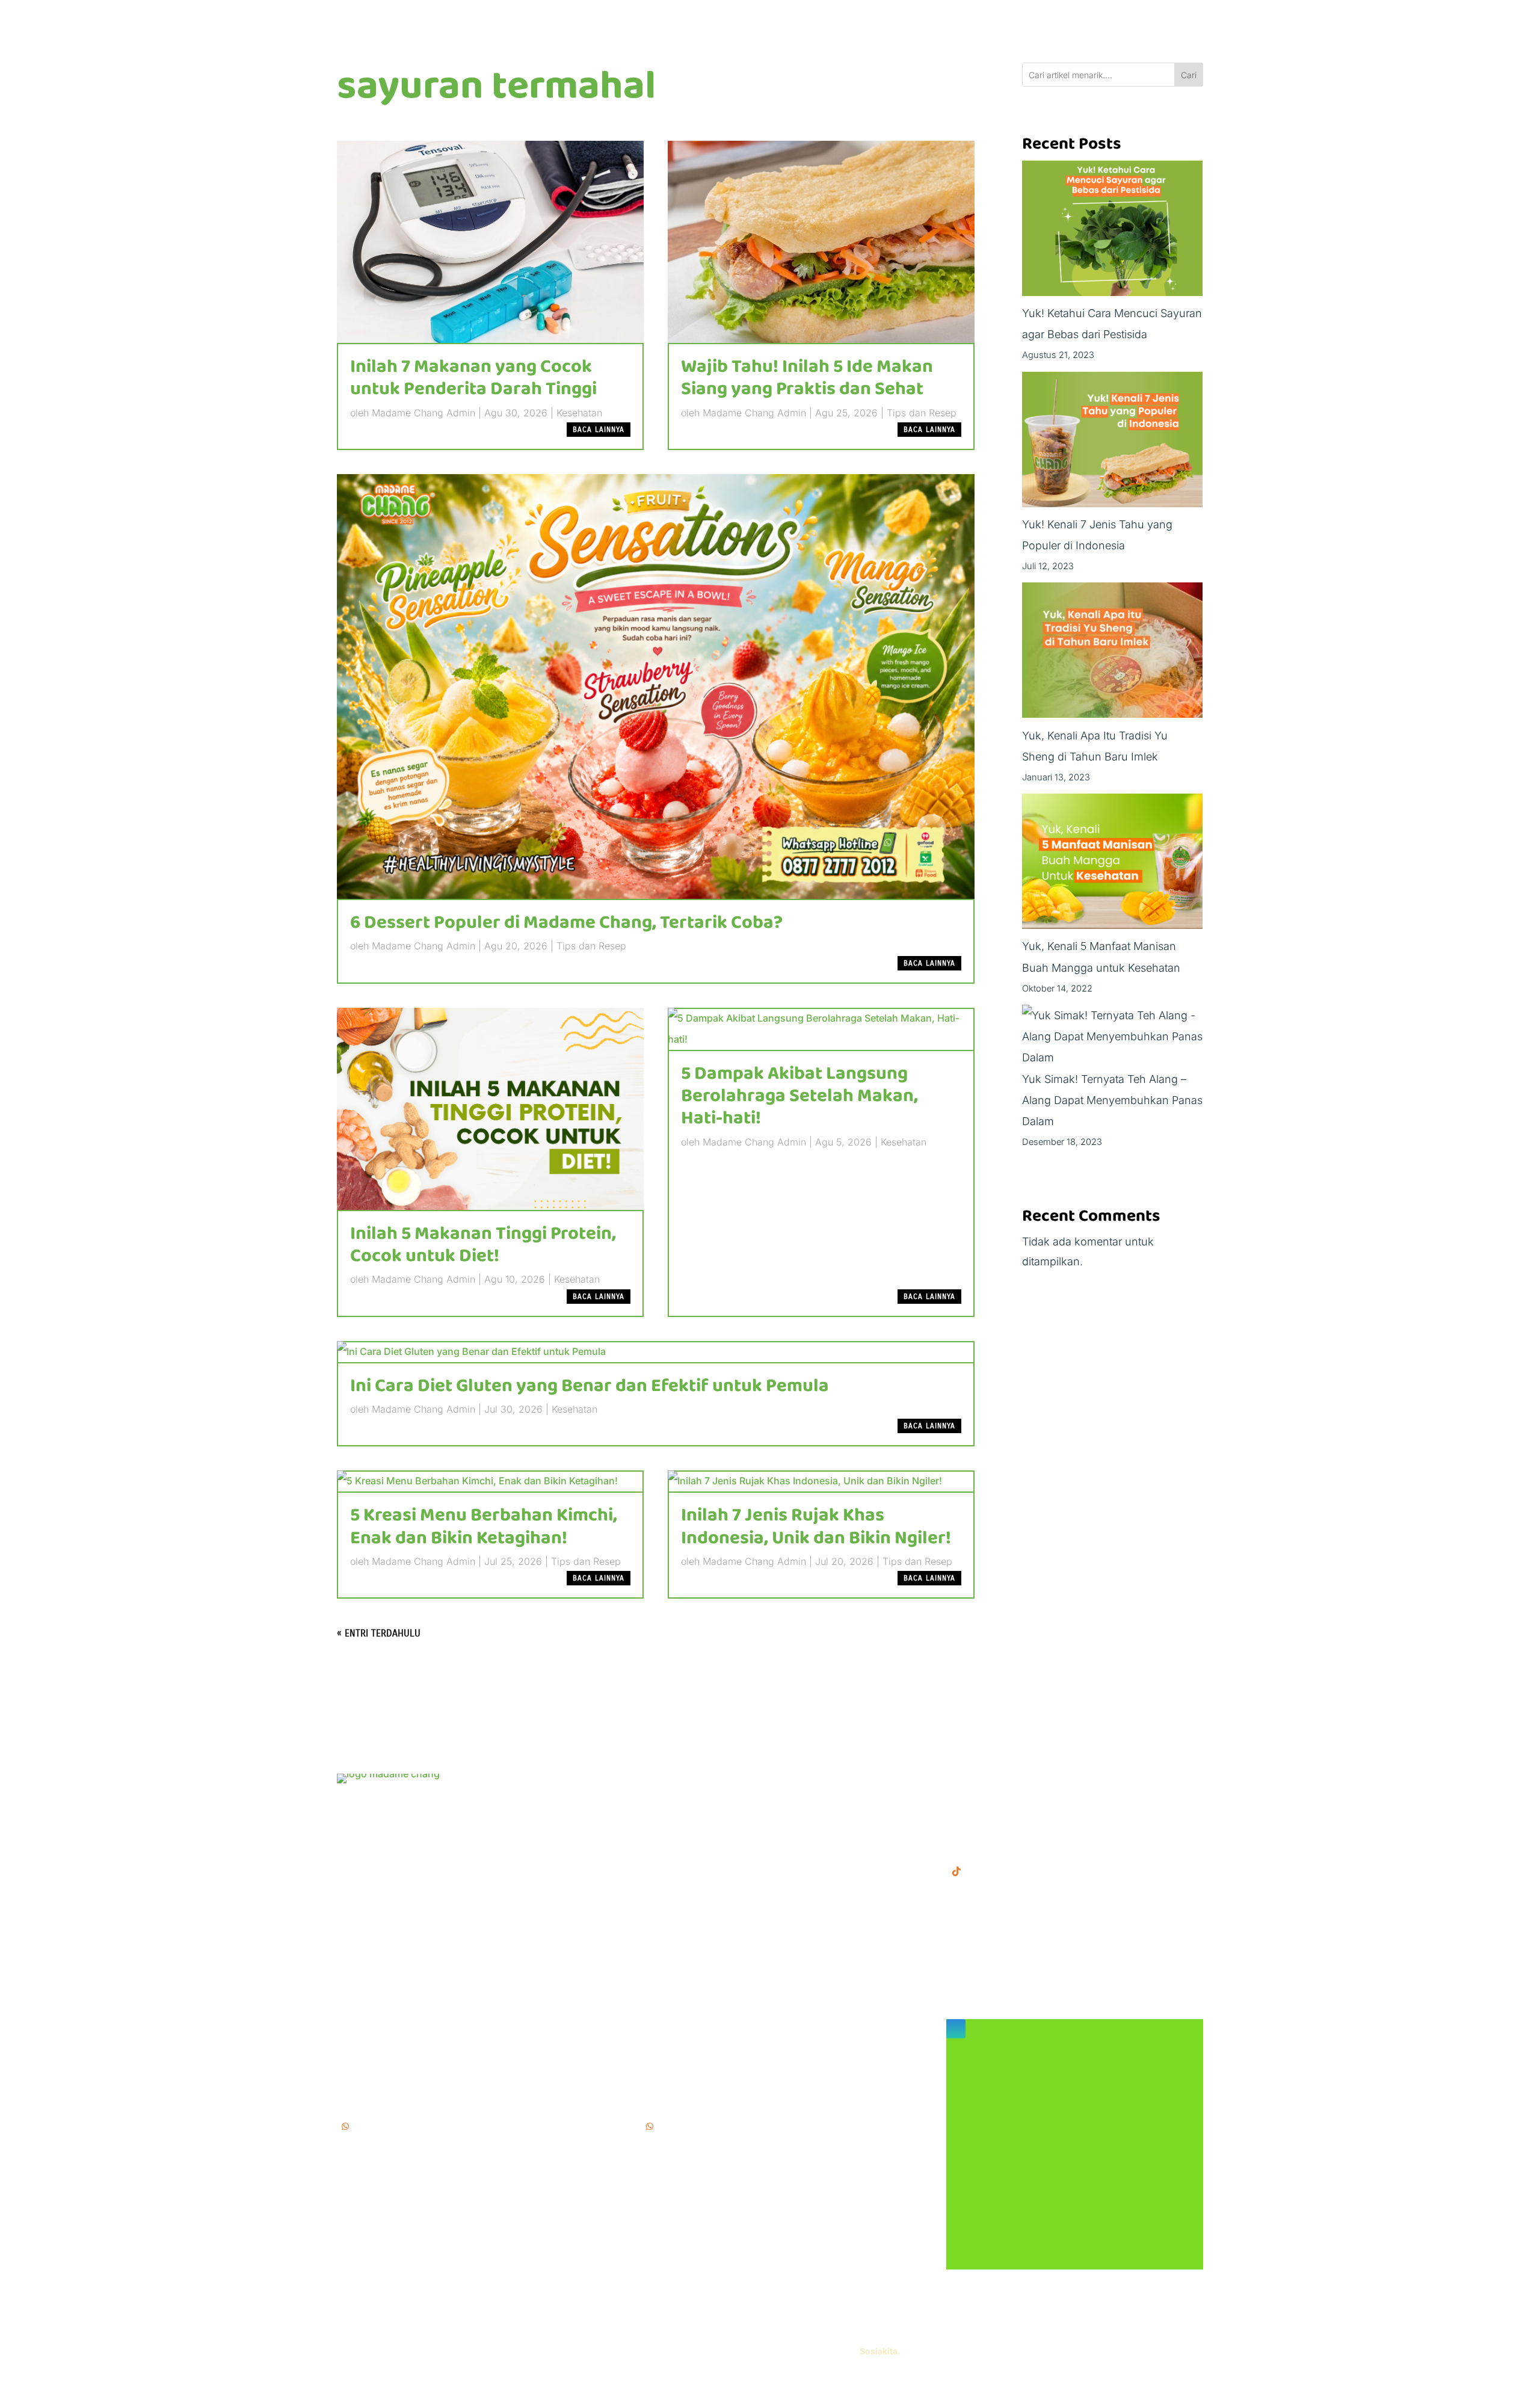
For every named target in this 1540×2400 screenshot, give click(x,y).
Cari (1189, 75)
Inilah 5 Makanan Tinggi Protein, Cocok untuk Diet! (483, 1245)
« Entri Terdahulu (379, 1633)
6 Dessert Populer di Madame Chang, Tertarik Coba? (566, 923)
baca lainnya (599, 430)
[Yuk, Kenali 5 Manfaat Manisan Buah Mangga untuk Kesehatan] (1112, 865)
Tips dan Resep (922, 413)
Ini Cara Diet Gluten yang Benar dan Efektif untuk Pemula (590, 1386)
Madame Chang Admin (423, 413)
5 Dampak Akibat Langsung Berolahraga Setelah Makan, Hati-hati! (799, 1096)
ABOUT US (669, 1818)
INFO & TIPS (673, 1799)
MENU (658, 1780)
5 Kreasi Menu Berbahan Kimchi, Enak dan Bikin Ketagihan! (484, 1527)
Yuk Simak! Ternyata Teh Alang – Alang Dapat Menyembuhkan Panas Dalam (1112, 1100)
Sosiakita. (880, 2351)
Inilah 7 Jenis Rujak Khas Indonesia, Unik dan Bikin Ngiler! (816, 1527)
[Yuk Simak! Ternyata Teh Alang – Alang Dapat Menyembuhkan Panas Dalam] (1113, 1037)
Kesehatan (579, 413)
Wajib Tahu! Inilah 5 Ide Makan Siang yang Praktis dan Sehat (807, 378)
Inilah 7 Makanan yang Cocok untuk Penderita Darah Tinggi (473, 378)
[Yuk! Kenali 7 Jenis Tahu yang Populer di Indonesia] (1112, 443)
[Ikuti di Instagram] (956, 2029)
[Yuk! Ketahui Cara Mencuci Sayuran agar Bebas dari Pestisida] (1112, 232)
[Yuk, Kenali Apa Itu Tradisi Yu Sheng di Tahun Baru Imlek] (1112, 653)
